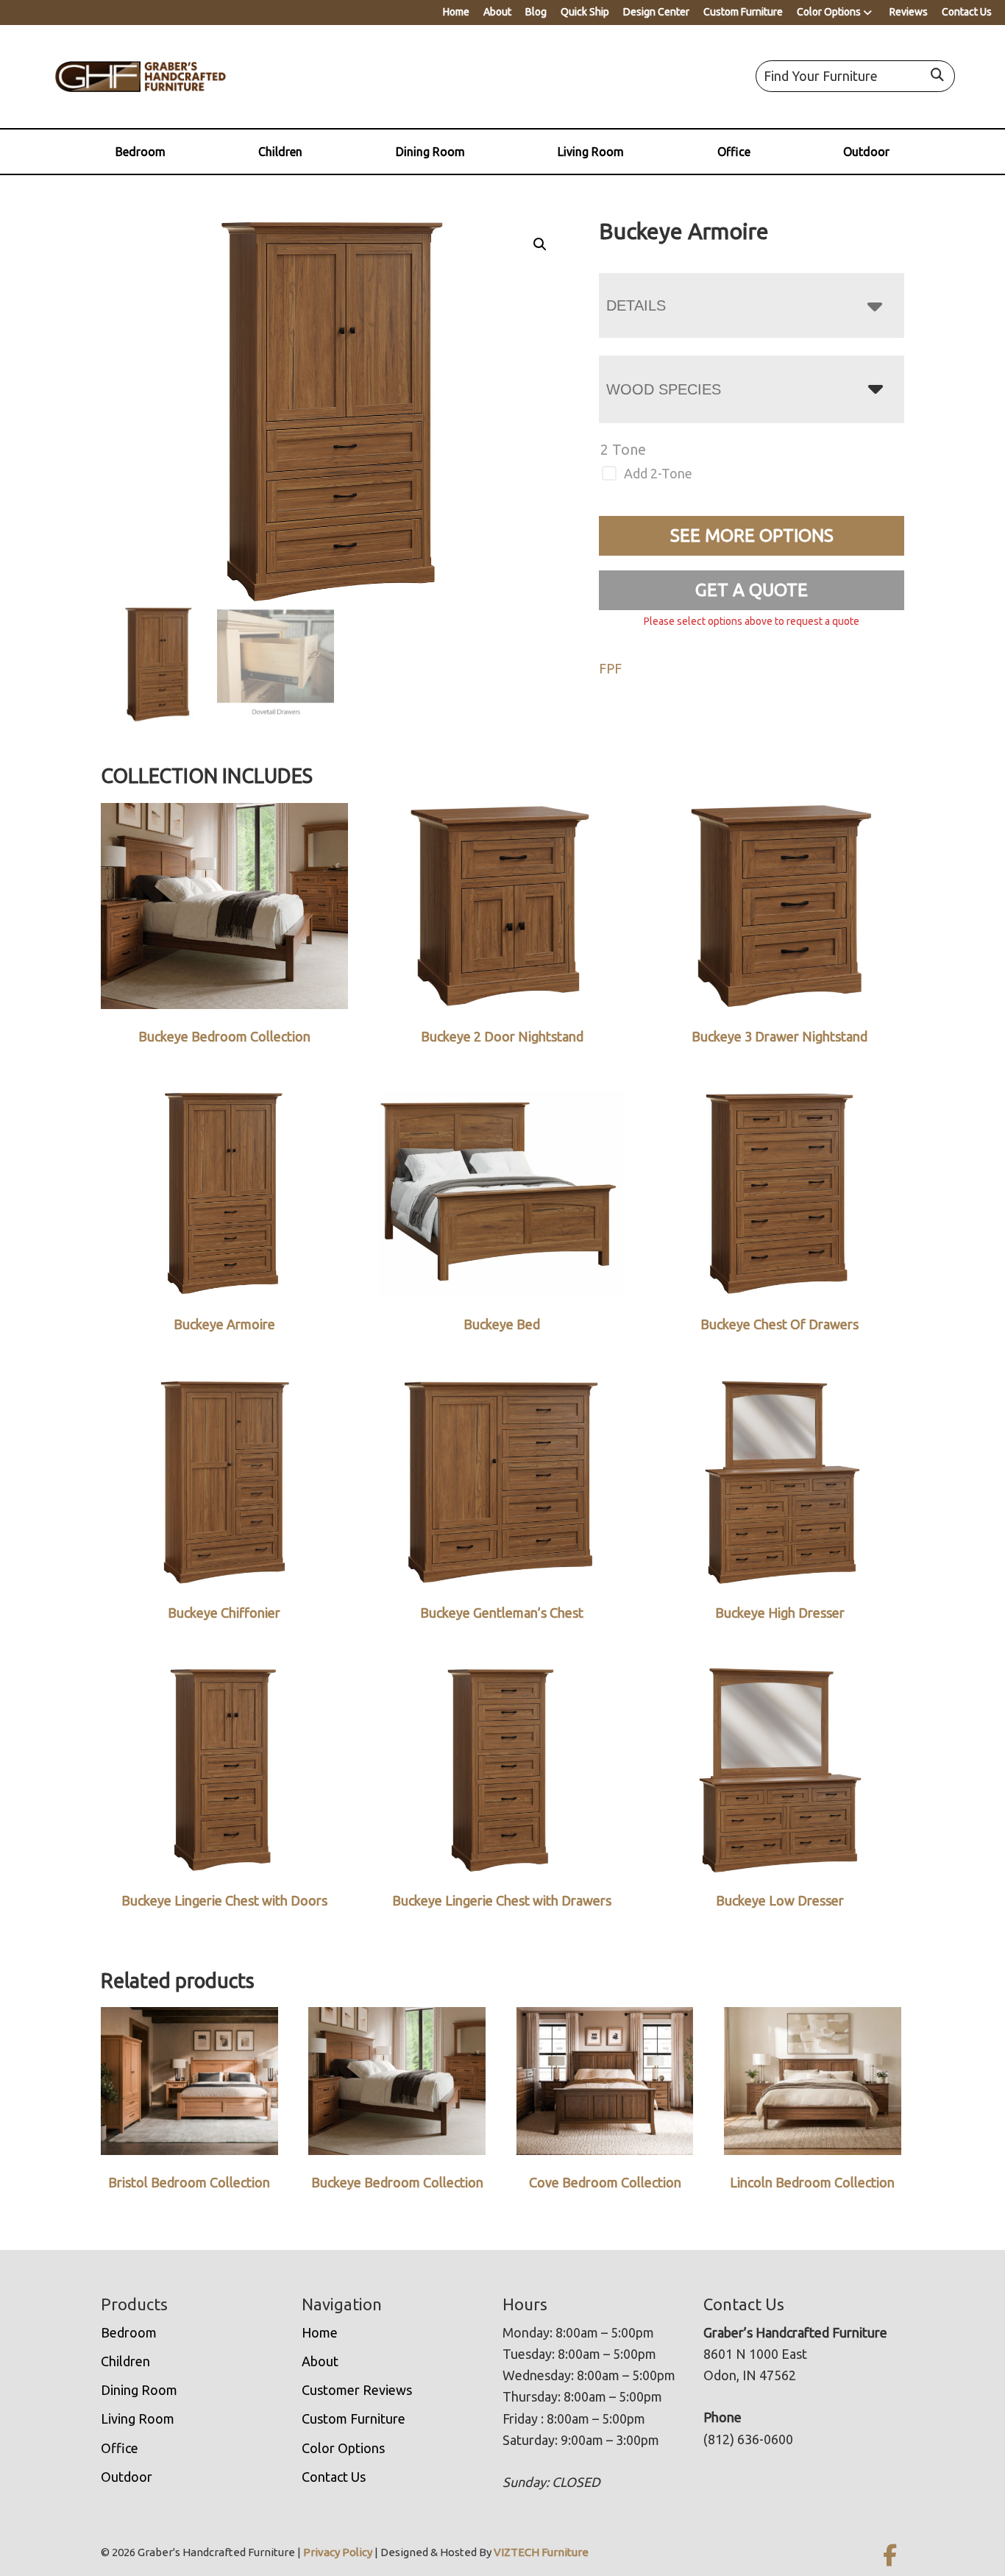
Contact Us (967, 12)
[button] (540, 244)
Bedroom (141, 152)
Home (456, 12)
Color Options (829, 12)
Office (734, 152)
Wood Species (664, 389)
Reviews (909, 12)
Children (280, 152)
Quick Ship (585, 12)
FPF (610, 668)
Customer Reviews (357, 2390)
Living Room (591, 152)
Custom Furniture (743, 12)
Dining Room (430, 152)
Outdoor (866, 152)
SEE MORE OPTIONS (752, 535)
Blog (536, 12)
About (497, 12)
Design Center (656, 12)
